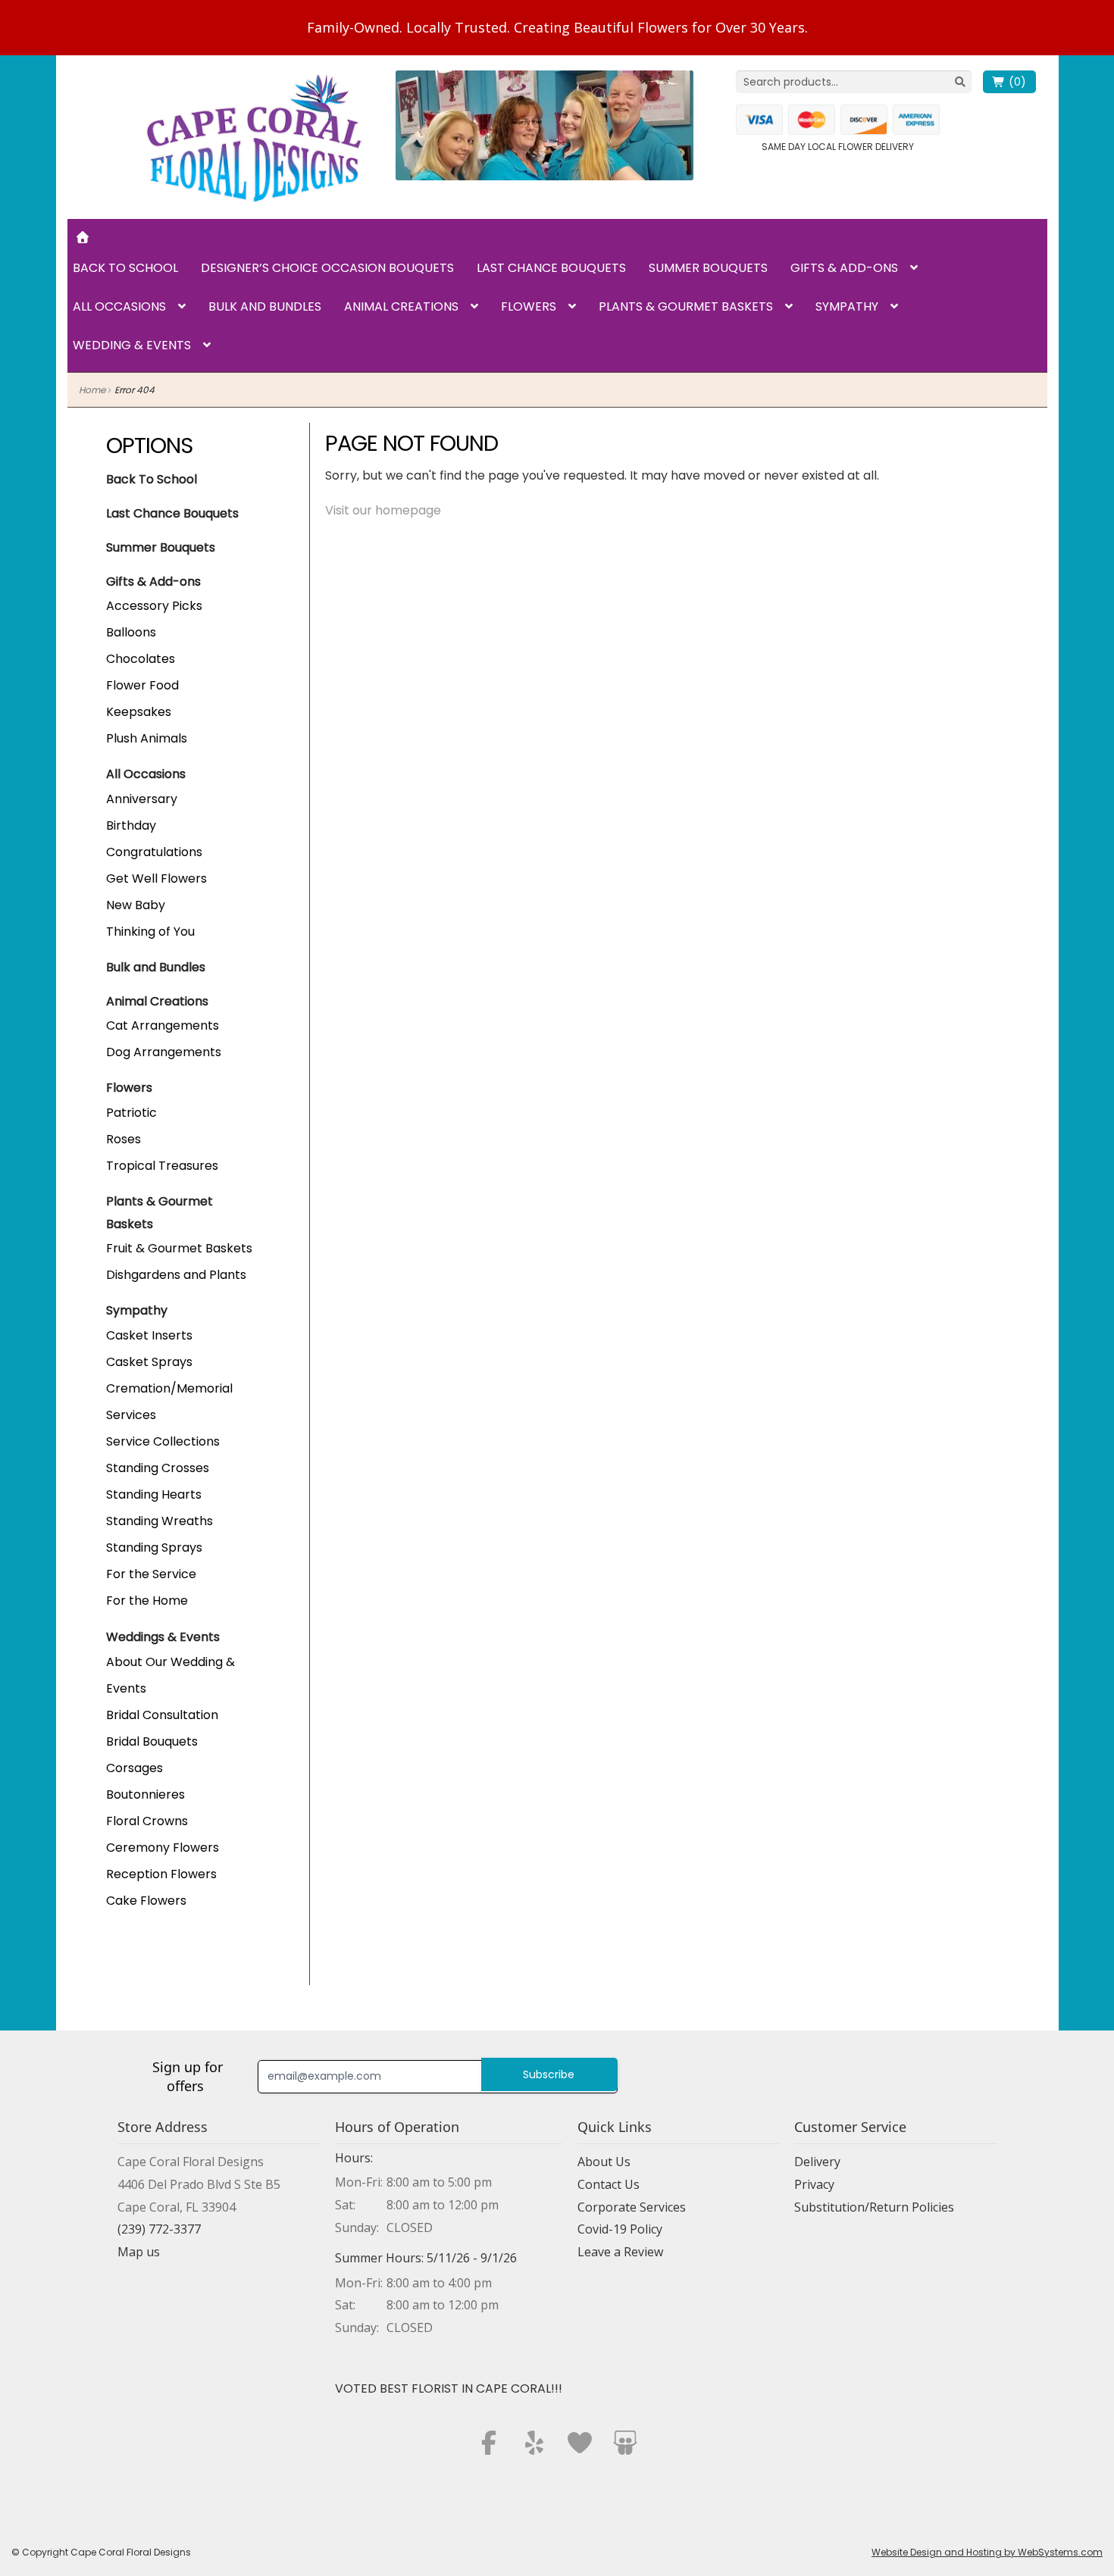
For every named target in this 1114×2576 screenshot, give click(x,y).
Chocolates (141, 659)
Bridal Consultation (162, 1715)
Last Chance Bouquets (551, 268)
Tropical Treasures (162, 1166)
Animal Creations (401, 306)
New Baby (136, 905)
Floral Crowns (147, 1821)
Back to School (125, 268)
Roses (124, 1139)
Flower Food (142, 685)
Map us (139, 2252)
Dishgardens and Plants (176, 1275)
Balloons (131, 632)
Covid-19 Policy (620, 2229)
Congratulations (154, 852)
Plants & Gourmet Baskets (686, 306)
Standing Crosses (158, 1468)
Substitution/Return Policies (874, 2207)
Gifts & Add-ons (844, 268)
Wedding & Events (132, 345)
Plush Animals (147, 738)
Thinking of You (150, 932)
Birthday (131, 825)
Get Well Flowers (156, 878)
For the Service (151, 1574)
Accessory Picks (154, 606)
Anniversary (142, 799)
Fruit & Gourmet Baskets (179, 1248)
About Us (604, 2162)
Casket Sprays (149, 1362)
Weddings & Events (163, 1637)
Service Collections (163, 1441)
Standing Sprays (154, 1547)
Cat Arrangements (163, 1025)
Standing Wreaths (160, 1521)
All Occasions (119, 306)
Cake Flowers (146, 1901)
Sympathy (847, 306)
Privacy (814, 2184)
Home (92, 390)
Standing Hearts (154, 1494)
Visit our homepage (383, 510)
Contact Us (609, 2184)
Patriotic (131, 1113)
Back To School (152, 479)
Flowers (529, 306)
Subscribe (549, 2074)
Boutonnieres (146, 1794)
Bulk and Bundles (265, 306)
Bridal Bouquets (152, 1741)
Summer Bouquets (708, 268)
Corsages (135, 1768)
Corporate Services (632, 2207)
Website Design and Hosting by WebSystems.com (987, 2552)
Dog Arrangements (164, 1052)
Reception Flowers (161, 1874)
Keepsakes (139, 712)
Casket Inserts (149, 1335)
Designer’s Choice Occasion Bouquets (327, 268)
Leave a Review (620, 2252)
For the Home (147, 1601)
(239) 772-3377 (159, 2229)
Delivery (817, 2162)
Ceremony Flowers (163, 1848)
